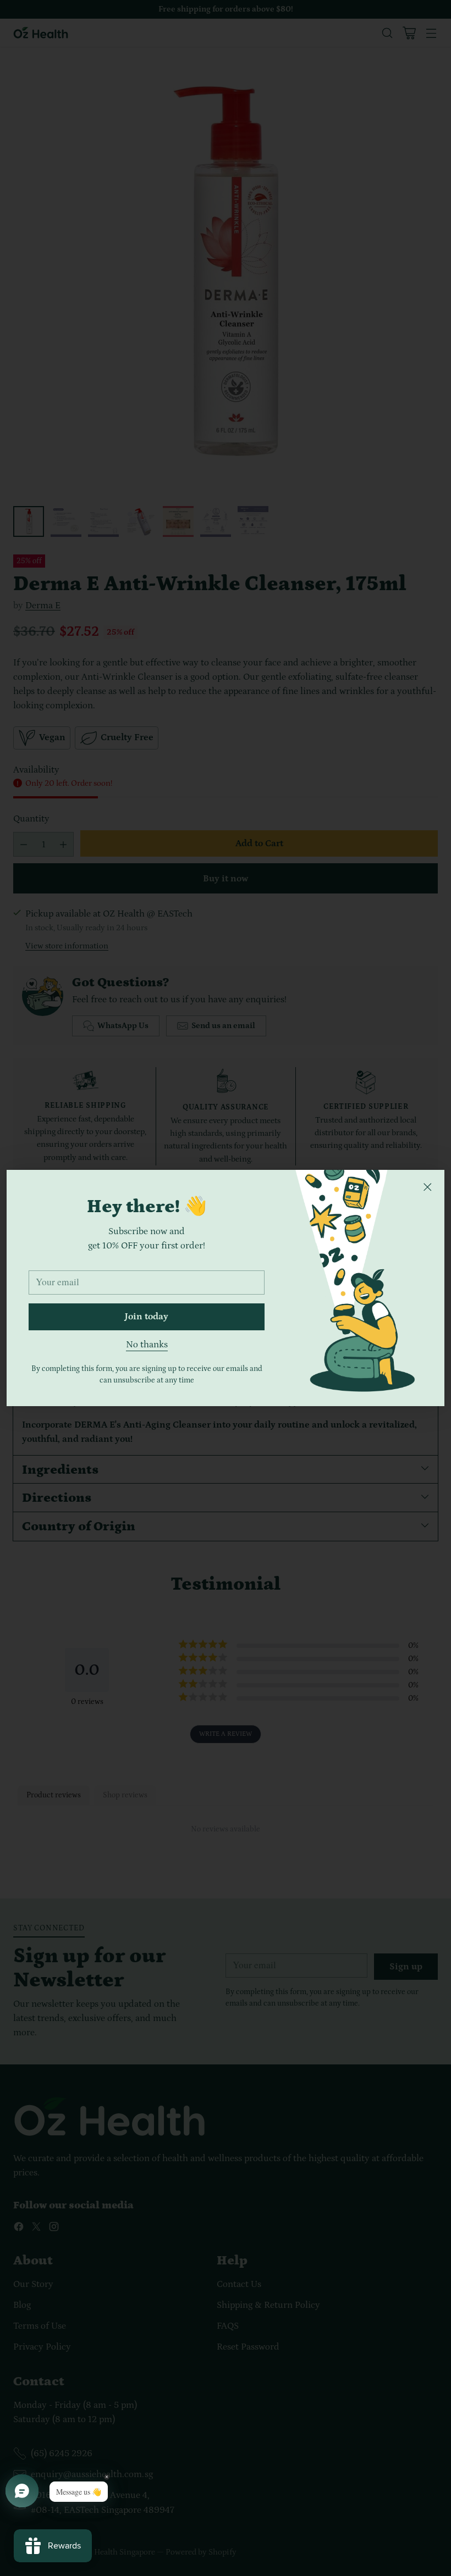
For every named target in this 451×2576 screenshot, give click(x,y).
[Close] (427, 1187)
